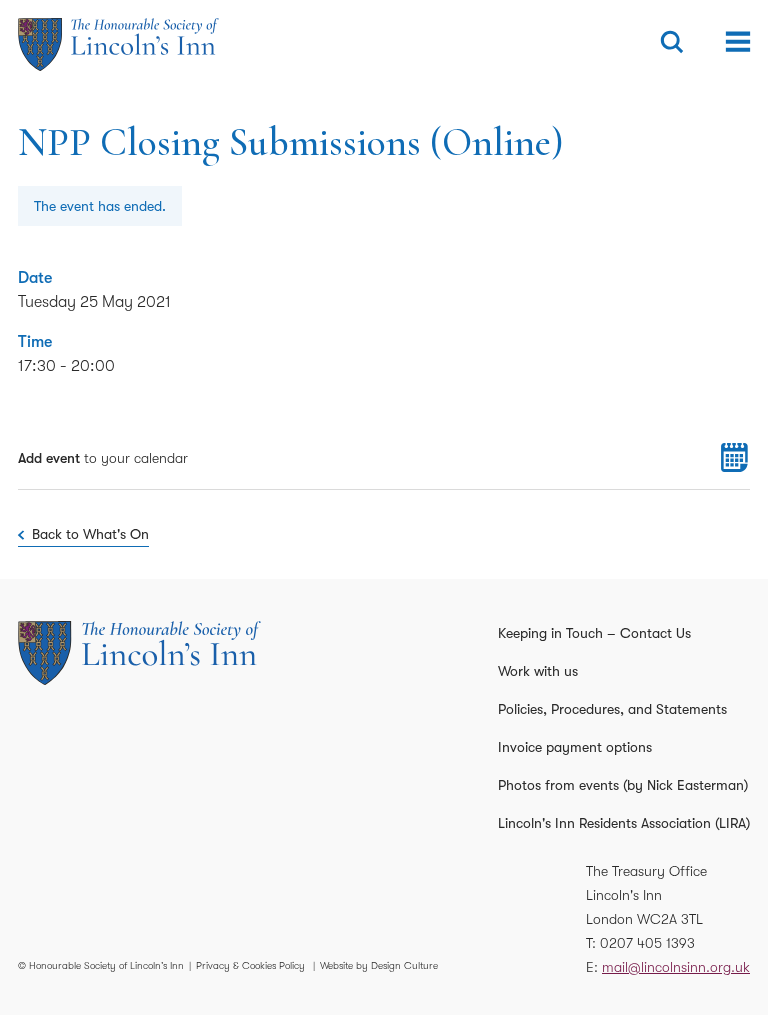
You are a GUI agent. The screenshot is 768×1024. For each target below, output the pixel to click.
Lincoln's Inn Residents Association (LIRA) (624, 823)
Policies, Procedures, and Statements (612, 709)
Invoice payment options (575, 747)
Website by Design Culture (379, 965)
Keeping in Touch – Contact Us (594, 633)
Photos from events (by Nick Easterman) (623, 785)
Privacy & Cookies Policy (250, 965)
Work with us (538, 671)
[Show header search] (672, 42)
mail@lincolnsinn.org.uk (676, 967)
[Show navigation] (738, 42)
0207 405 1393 (647, 943)
